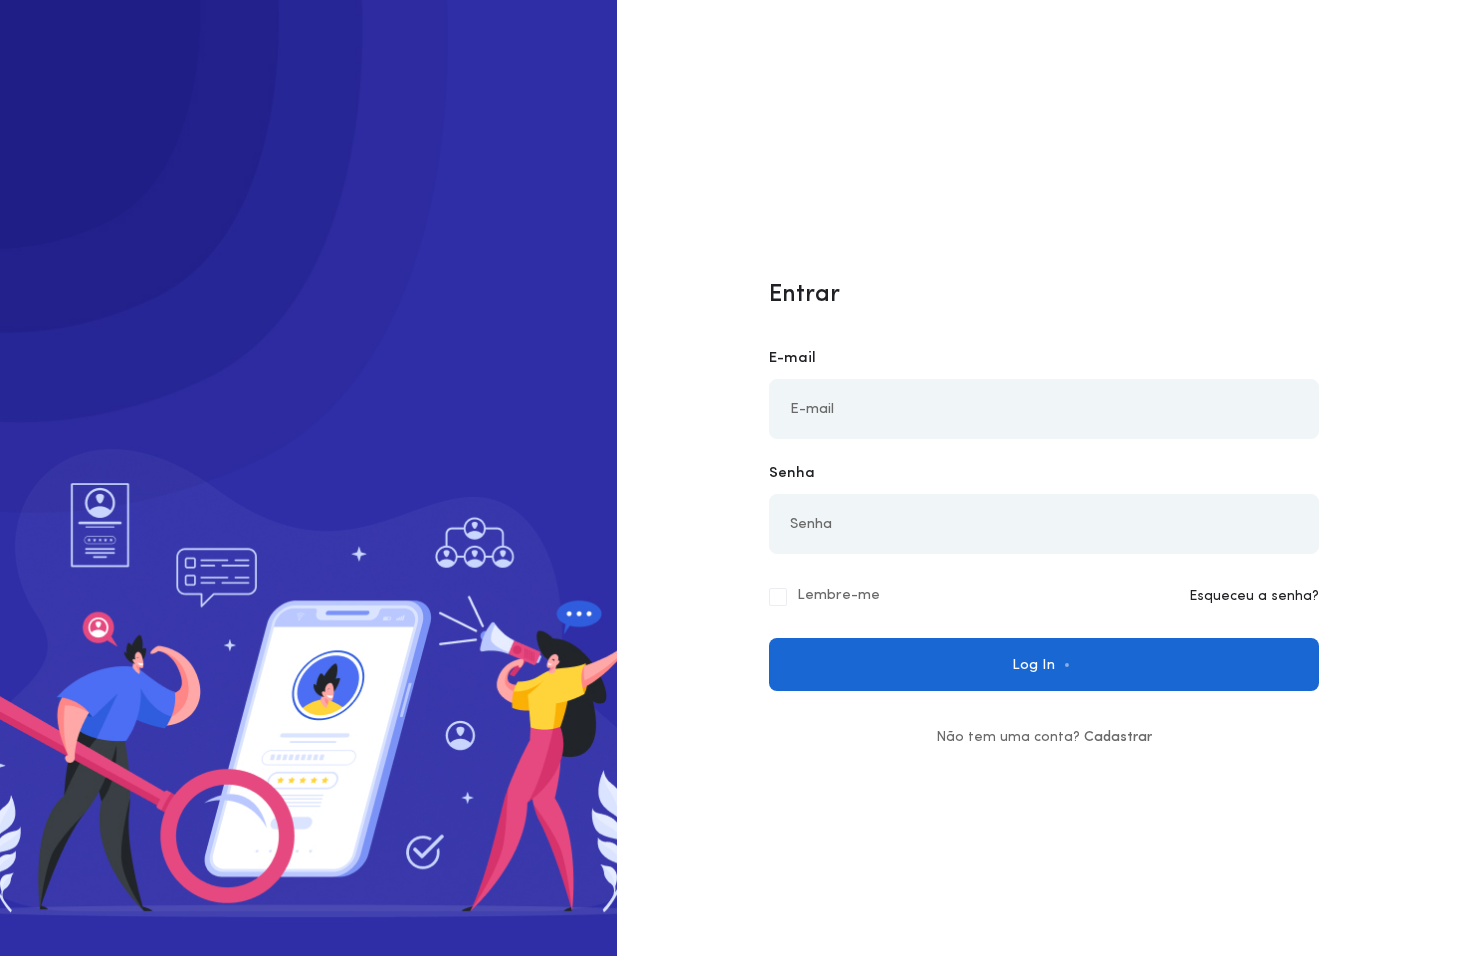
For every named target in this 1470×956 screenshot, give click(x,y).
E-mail (792, 358)
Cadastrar (1118, 737)
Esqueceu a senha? (1254, 596)
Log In (1035, 665)
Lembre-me (838, 595)
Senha (792, 473)
